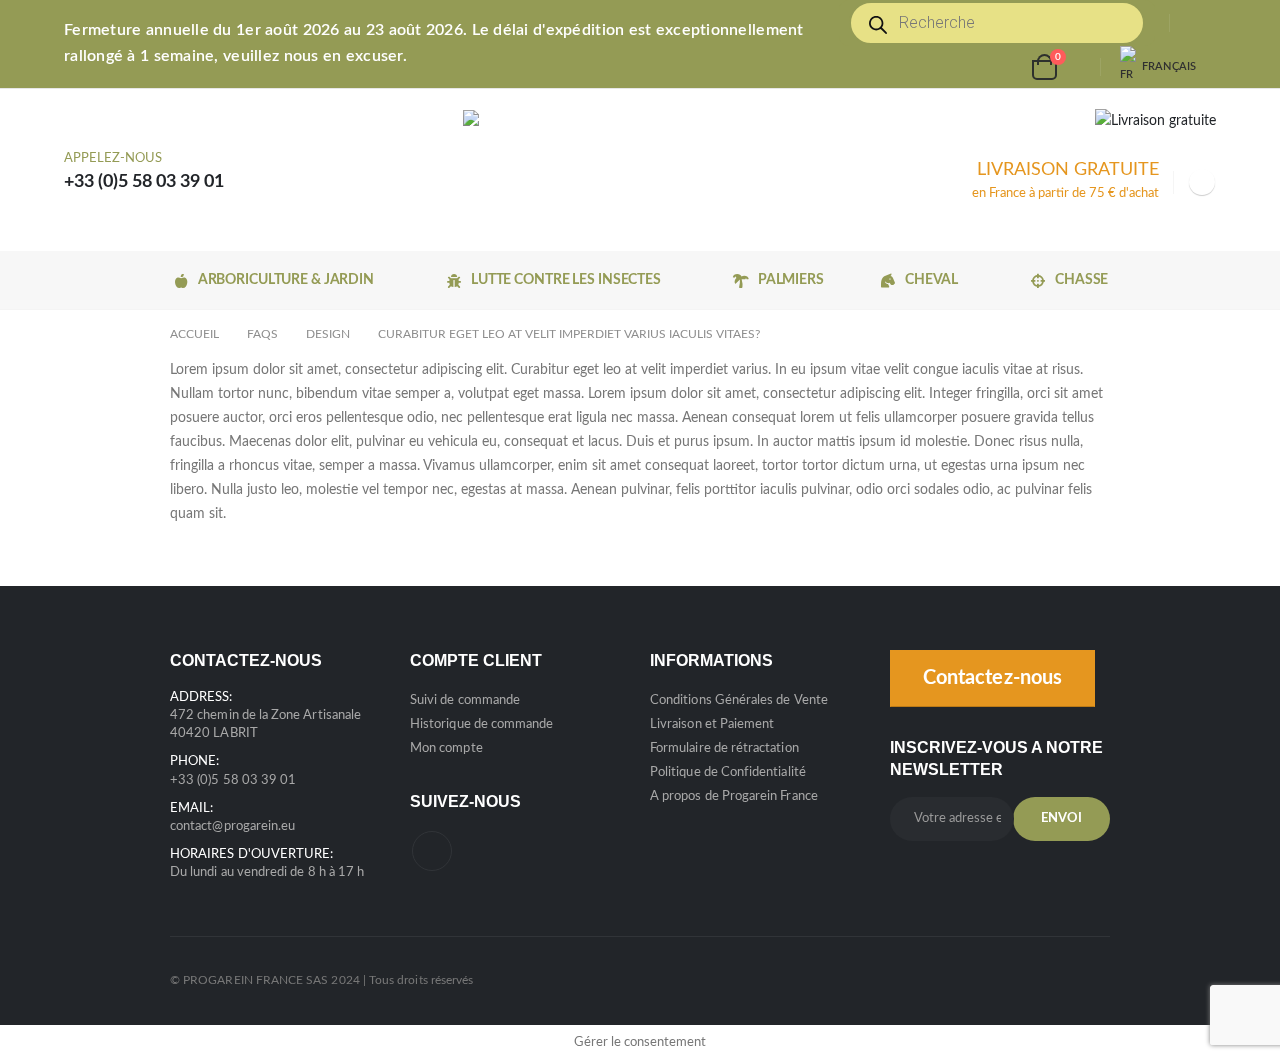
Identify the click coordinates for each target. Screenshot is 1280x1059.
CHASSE (1081, 280)
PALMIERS (791, 280)
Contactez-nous (992, 678)
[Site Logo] (599, 170)
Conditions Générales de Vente (739, 700)
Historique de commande (481, 724)
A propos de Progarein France (734, 796)
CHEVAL (931, 280)
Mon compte (446, 748)
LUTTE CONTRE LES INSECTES (566, 280)
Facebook (432, 851)
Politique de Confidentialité (728, 772)
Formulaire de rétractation (724, 748)
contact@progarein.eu (232, 826)
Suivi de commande (465, 700)
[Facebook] (1202, 182)
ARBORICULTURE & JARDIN (286, 280)
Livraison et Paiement (712, 724)
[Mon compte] (1200, 23)
